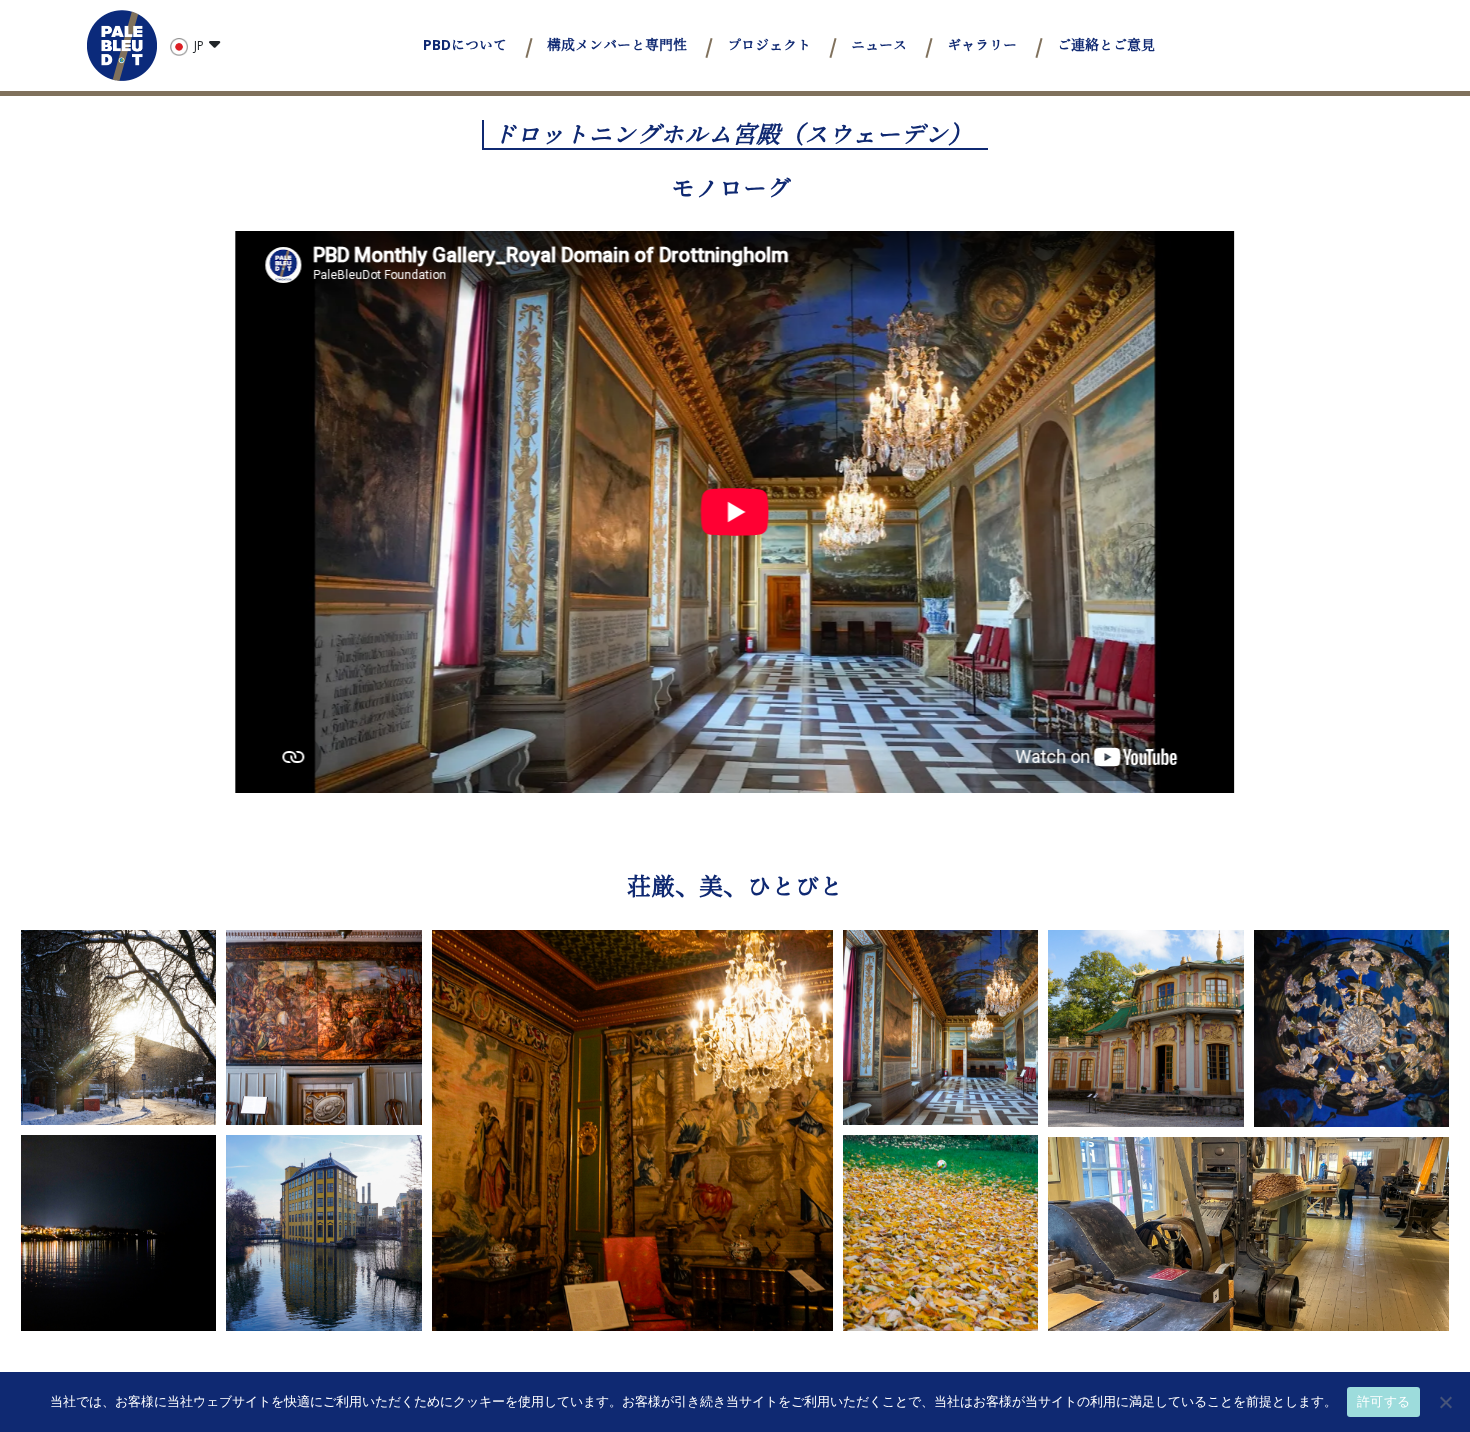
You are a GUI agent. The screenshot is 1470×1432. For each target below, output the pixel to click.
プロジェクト (769, 44)
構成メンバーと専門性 (617, 44)
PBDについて (465, 44)
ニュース (879, 44)
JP (199, 45)
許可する (1383, 1401)
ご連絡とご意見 (1106, 44)
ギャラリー (982, 44)
